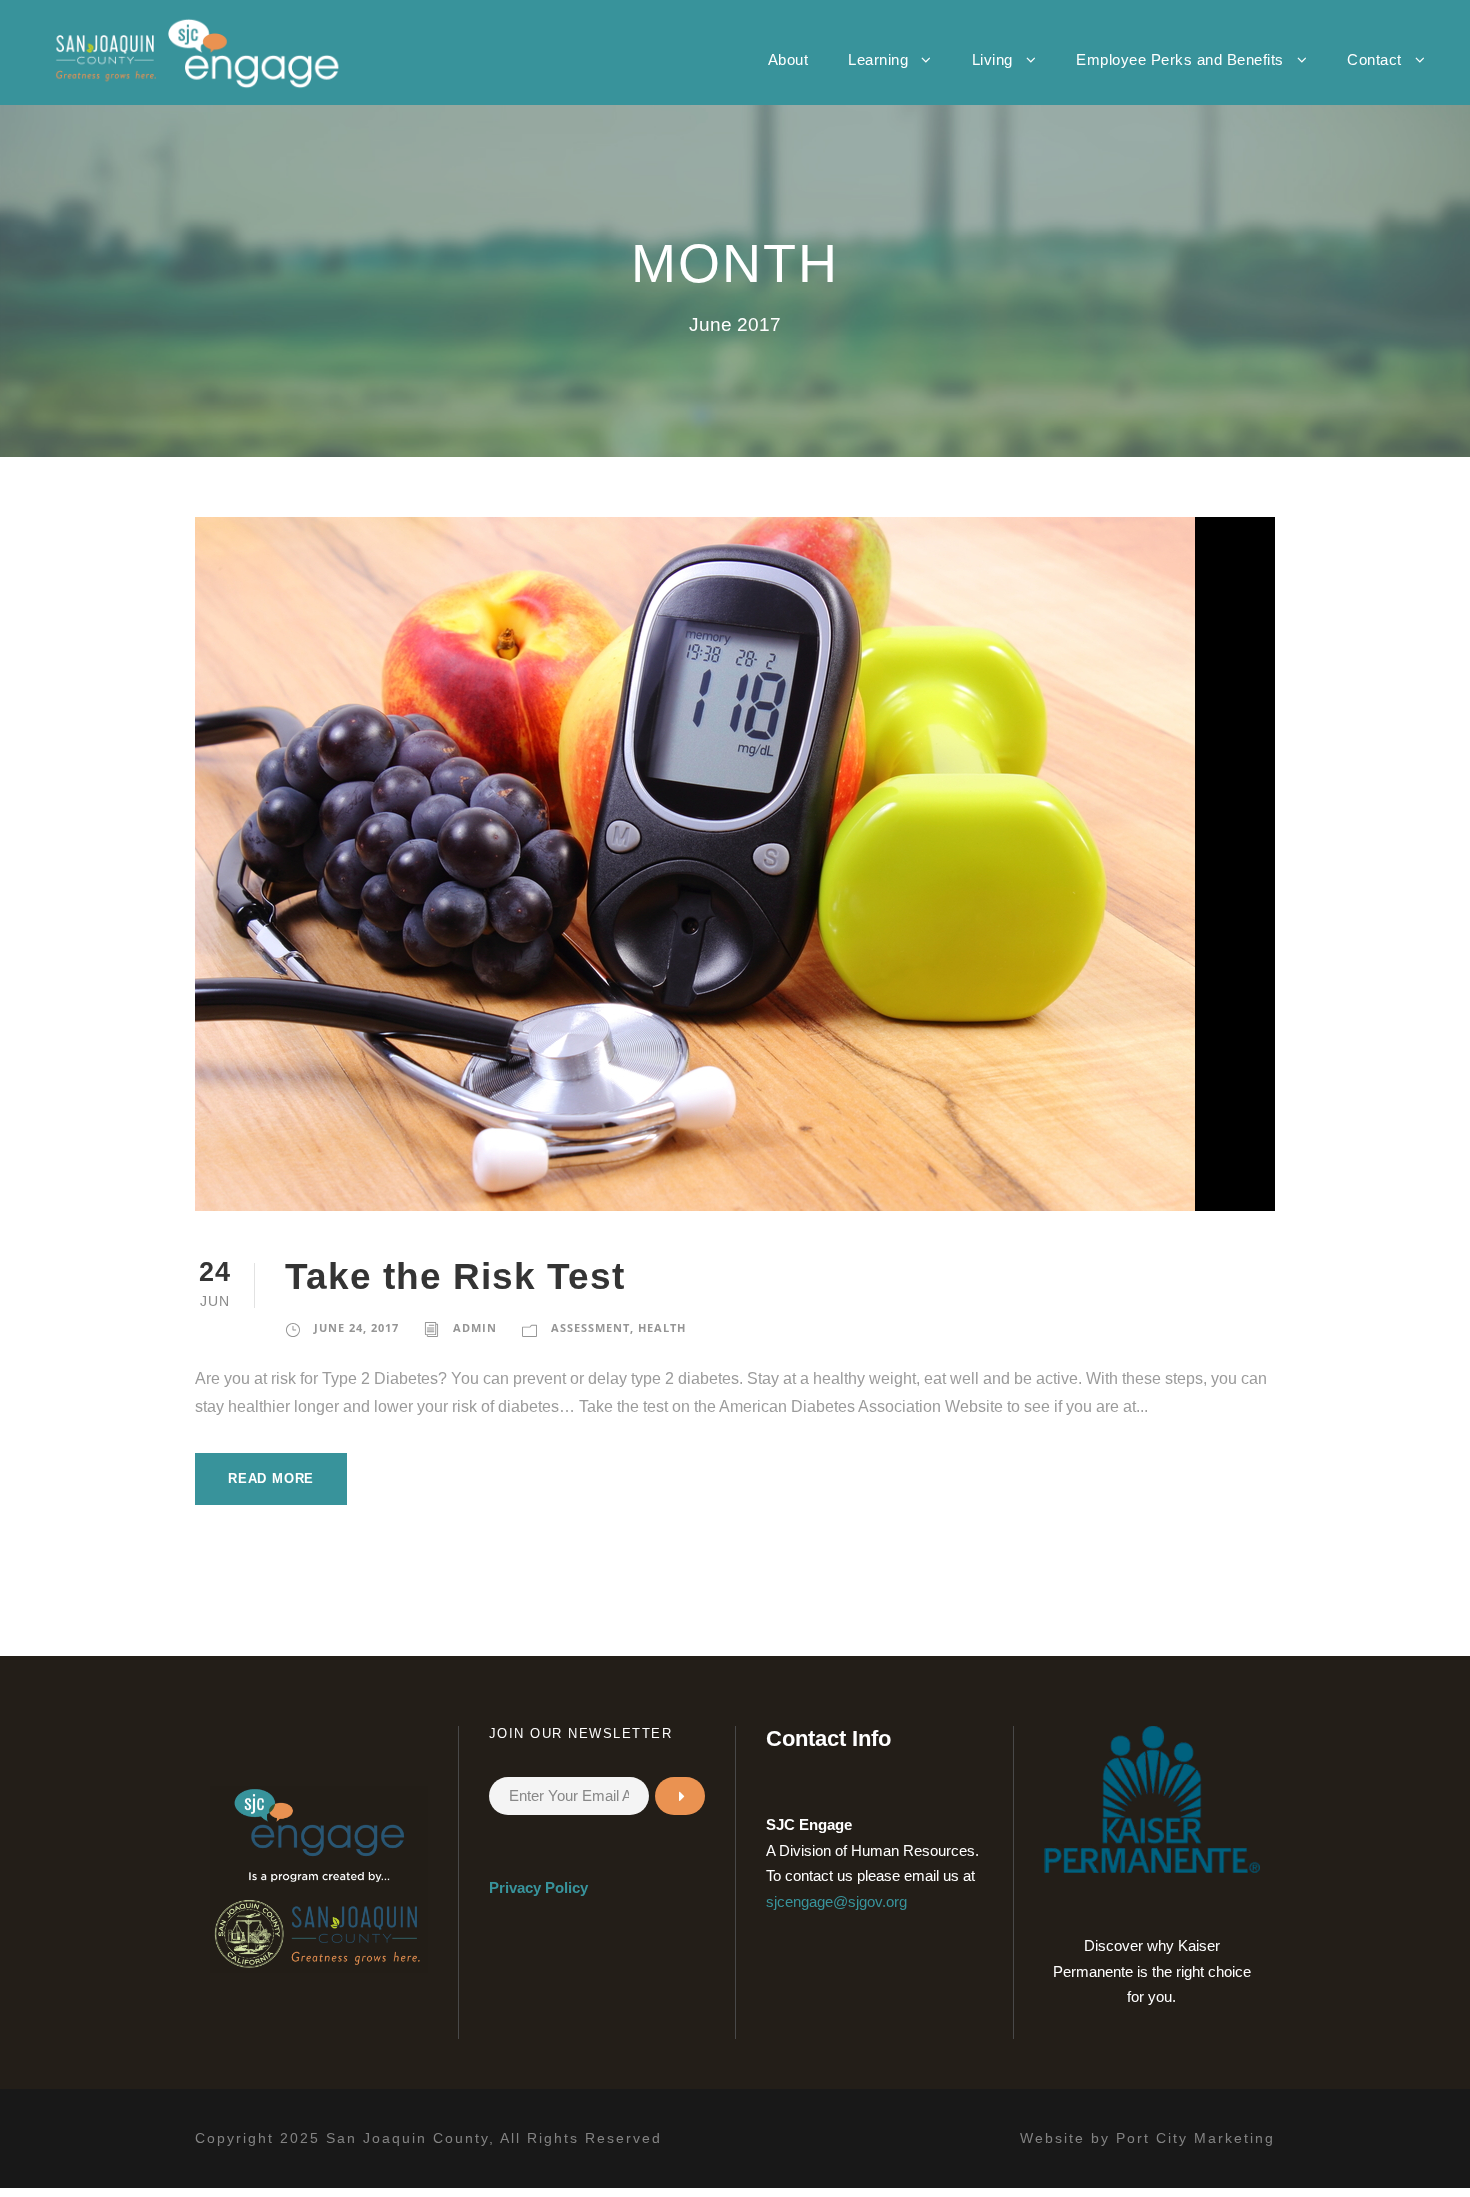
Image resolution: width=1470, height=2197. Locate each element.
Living (992, 59)
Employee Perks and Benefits (1180, 59)
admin (475, 1327)
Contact (1374, 59)
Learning (878, 59)
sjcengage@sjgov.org (836, 1901)
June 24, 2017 (356, 1327)
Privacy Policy (538, 1887)
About (788, 59)
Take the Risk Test (455, 1276)
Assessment (590, 1327)
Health (662, 1327)
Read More (271, 1478)
